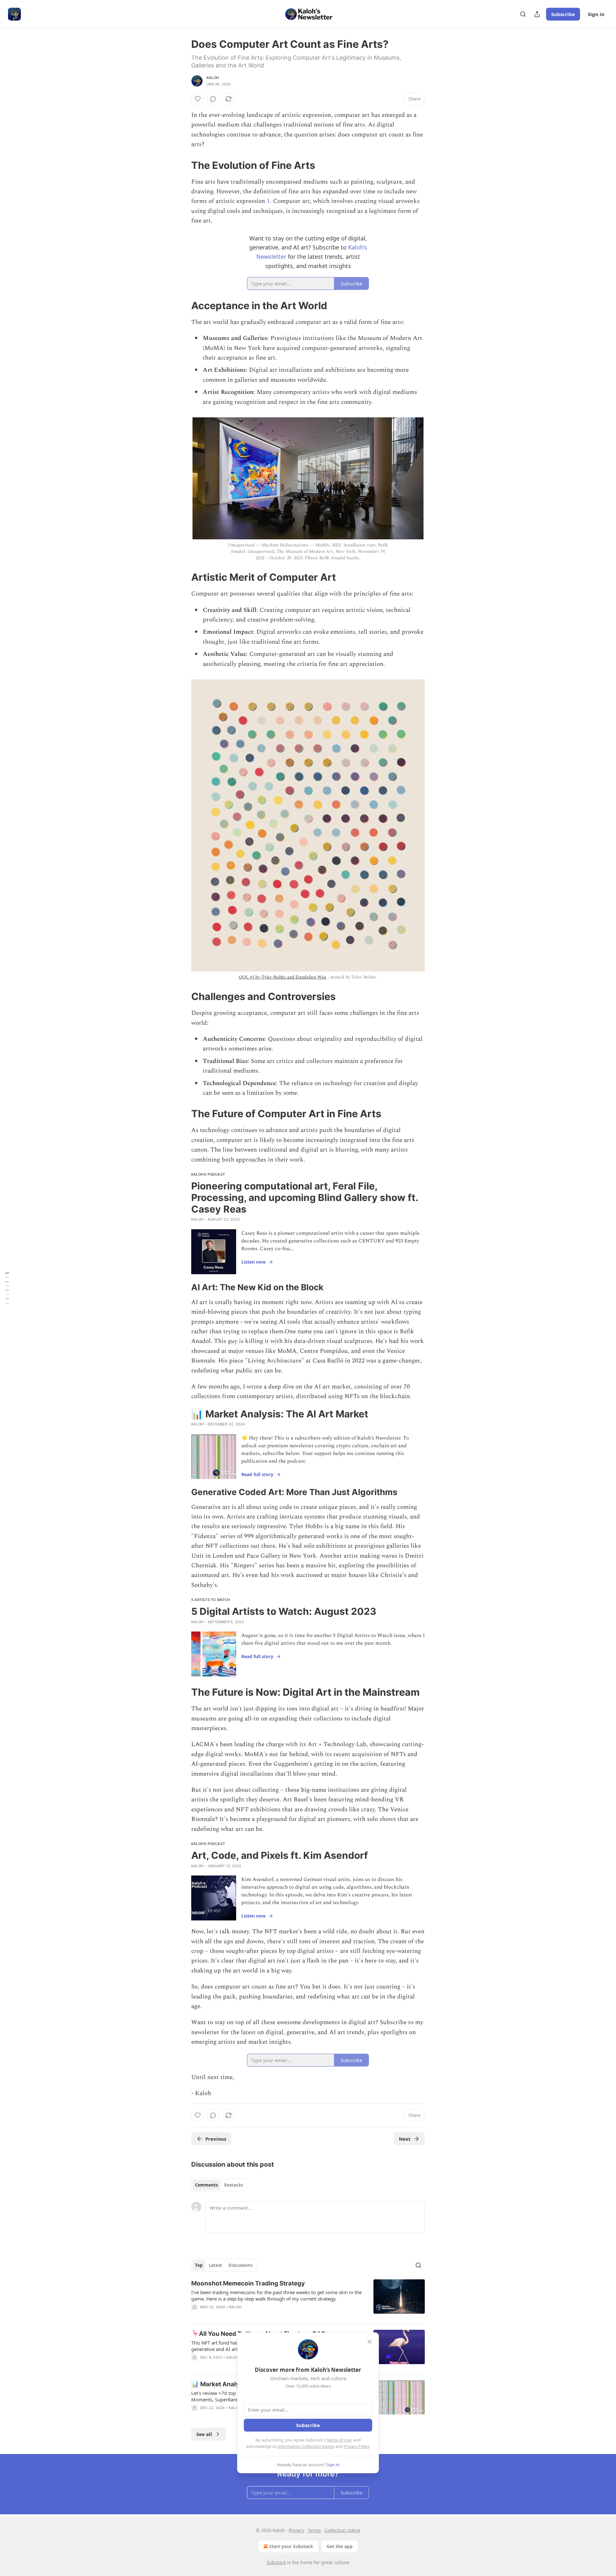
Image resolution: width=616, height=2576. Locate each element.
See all (204, 2434)
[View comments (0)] (213, 99)
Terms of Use (339, 2440)
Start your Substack (291, 2546)
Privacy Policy (356, 2446)
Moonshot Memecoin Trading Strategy (248, 2283)
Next (405, 2139)
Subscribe (563, 14)
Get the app (340, 2546)
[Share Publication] (537, 14)
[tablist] (219, 2185)
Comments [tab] (206, 2185)
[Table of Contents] (7, 1288)
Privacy (296, 2530)
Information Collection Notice (306, 2446)
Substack (276, 2562)
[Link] (182, 165)
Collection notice (342, 2530)
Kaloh (213, 78)
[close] (370, 2342)
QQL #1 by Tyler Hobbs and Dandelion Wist (282, 977)
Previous (216, 2139)
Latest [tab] (215, 2265)
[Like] (198, 99)
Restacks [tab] (234, 2185)
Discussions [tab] (240, 2265)
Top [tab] (199, 2265)
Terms (314, 2530)
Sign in (596, 14)
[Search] (523, 14)
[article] (308, 2299)
